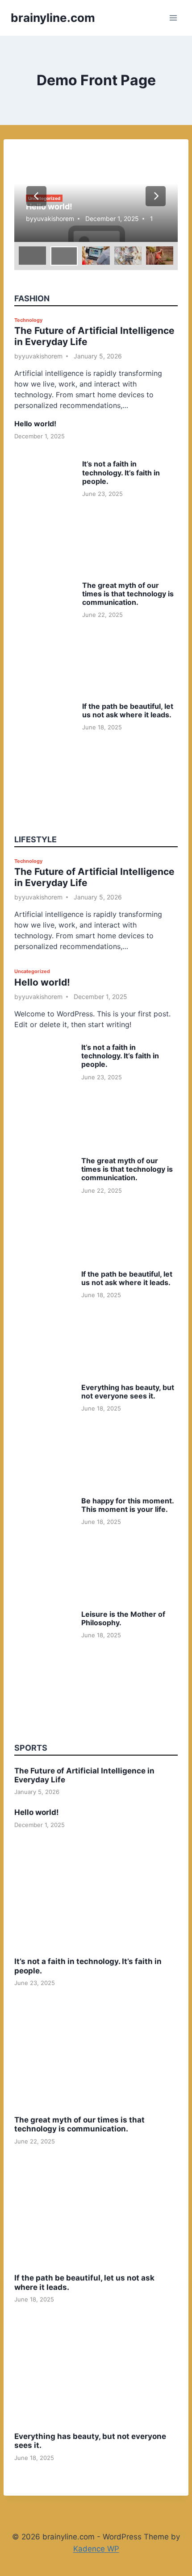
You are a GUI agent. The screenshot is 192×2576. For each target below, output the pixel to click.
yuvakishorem (54, 218)
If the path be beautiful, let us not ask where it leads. (128, 710)
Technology (28, 320)
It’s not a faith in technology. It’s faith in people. (121, 472)
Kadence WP (96, 2549)
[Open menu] (173, 18)
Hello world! (49, 206)
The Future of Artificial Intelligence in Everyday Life (84, 1775)
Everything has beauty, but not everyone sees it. (128, 1392)
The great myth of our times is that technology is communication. (128, 594)
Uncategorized (32, 971)
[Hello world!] (96, 196)
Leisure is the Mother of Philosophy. (123, 1618)
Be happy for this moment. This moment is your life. (127, 1505)
